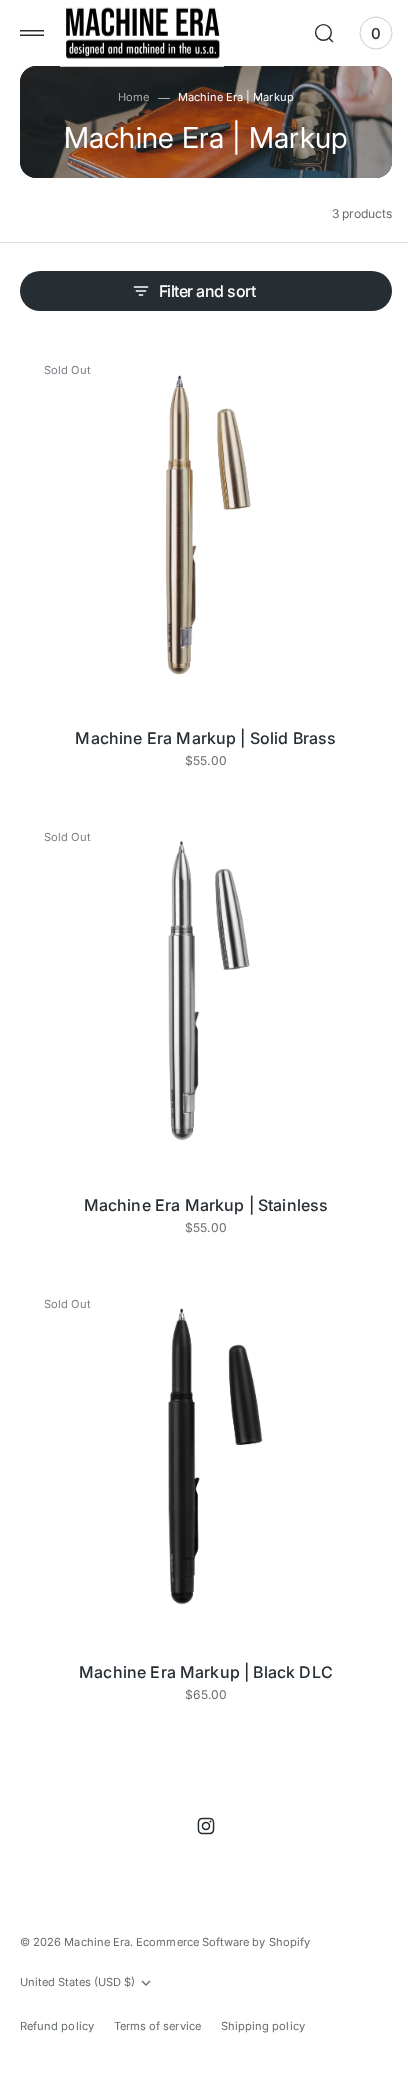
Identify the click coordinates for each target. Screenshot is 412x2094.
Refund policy (57, 2025)
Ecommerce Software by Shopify (223, 1941)
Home (126, 97)
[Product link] (198, 521)
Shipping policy (263, 2025)
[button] (32, 33)
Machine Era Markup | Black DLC (199, 1627)
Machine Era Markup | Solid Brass (198, 723)
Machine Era (97, 1941)
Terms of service (157, 2025)
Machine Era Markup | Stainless (198, 1175)
